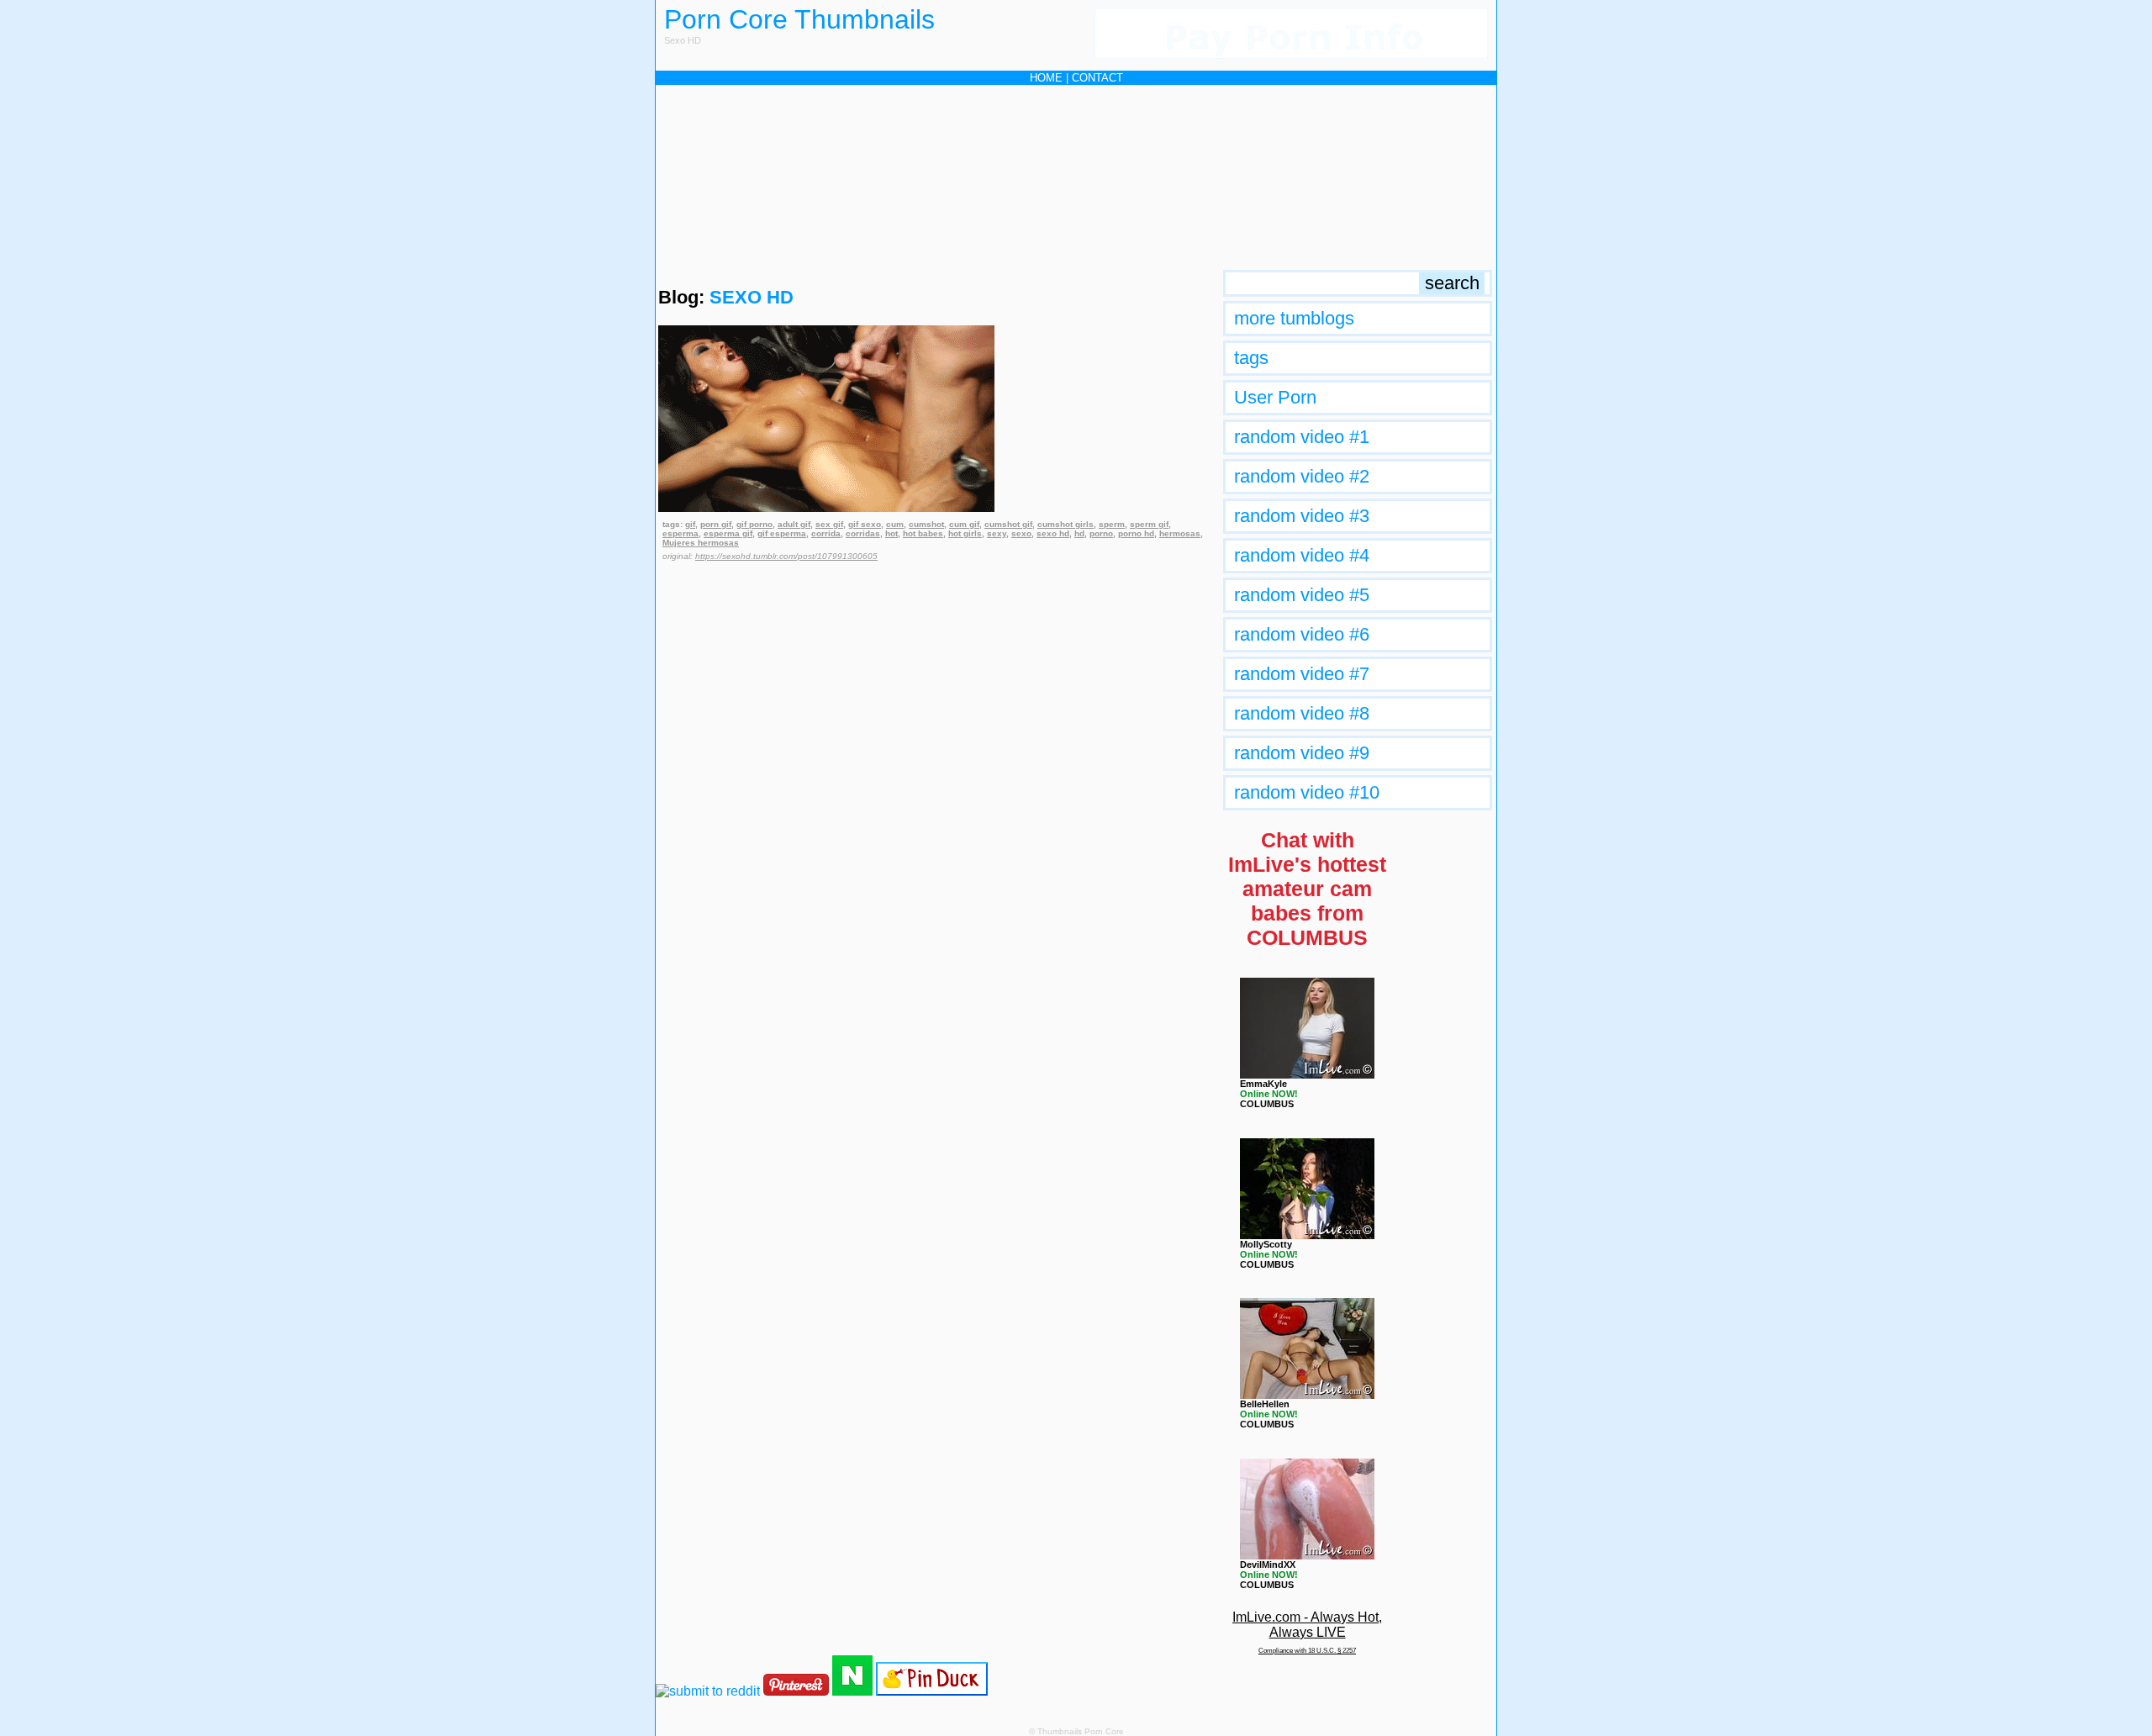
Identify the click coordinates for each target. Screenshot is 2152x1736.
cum (895, 524)
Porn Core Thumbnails (799, 19)
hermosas (1180, 533)
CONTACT (1097, 78)
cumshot (926, 524)
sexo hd (1053, 533)
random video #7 (1302, 674)
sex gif (829, 524)
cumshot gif (1008, 524)
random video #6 (1302, 634)
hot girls (965, 533)
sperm (1112, 524)
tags (1251, 358)
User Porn (1275, 397)
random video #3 (1302, 516)
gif (690, 524)
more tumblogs (1294, 318)
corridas (863, 533)
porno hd (1136, 533)
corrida (826, 533)
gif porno (754, 524)
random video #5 (1302, 595)
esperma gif (728, 533)
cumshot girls (1065, 524)
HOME (1046, 78)
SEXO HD (752, 297)
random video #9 (1302, 753)
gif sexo (865, 524)
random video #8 (1302, 713)
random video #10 (1307, 792)
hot (891, 533)
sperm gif (1149, 524)
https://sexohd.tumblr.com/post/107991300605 (786, 556)
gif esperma (782, 533)
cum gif (964, 524)
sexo (1021, 533)
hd (1079, 533)
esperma (680, 533)
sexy (997, 533)
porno (1101, 533)
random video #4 (1302, 555)
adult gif (794, 524)
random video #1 (1302, 437)
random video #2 (1302, 476)
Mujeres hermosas (701, 543)
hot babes (923, 533)
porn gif (716, 524)
